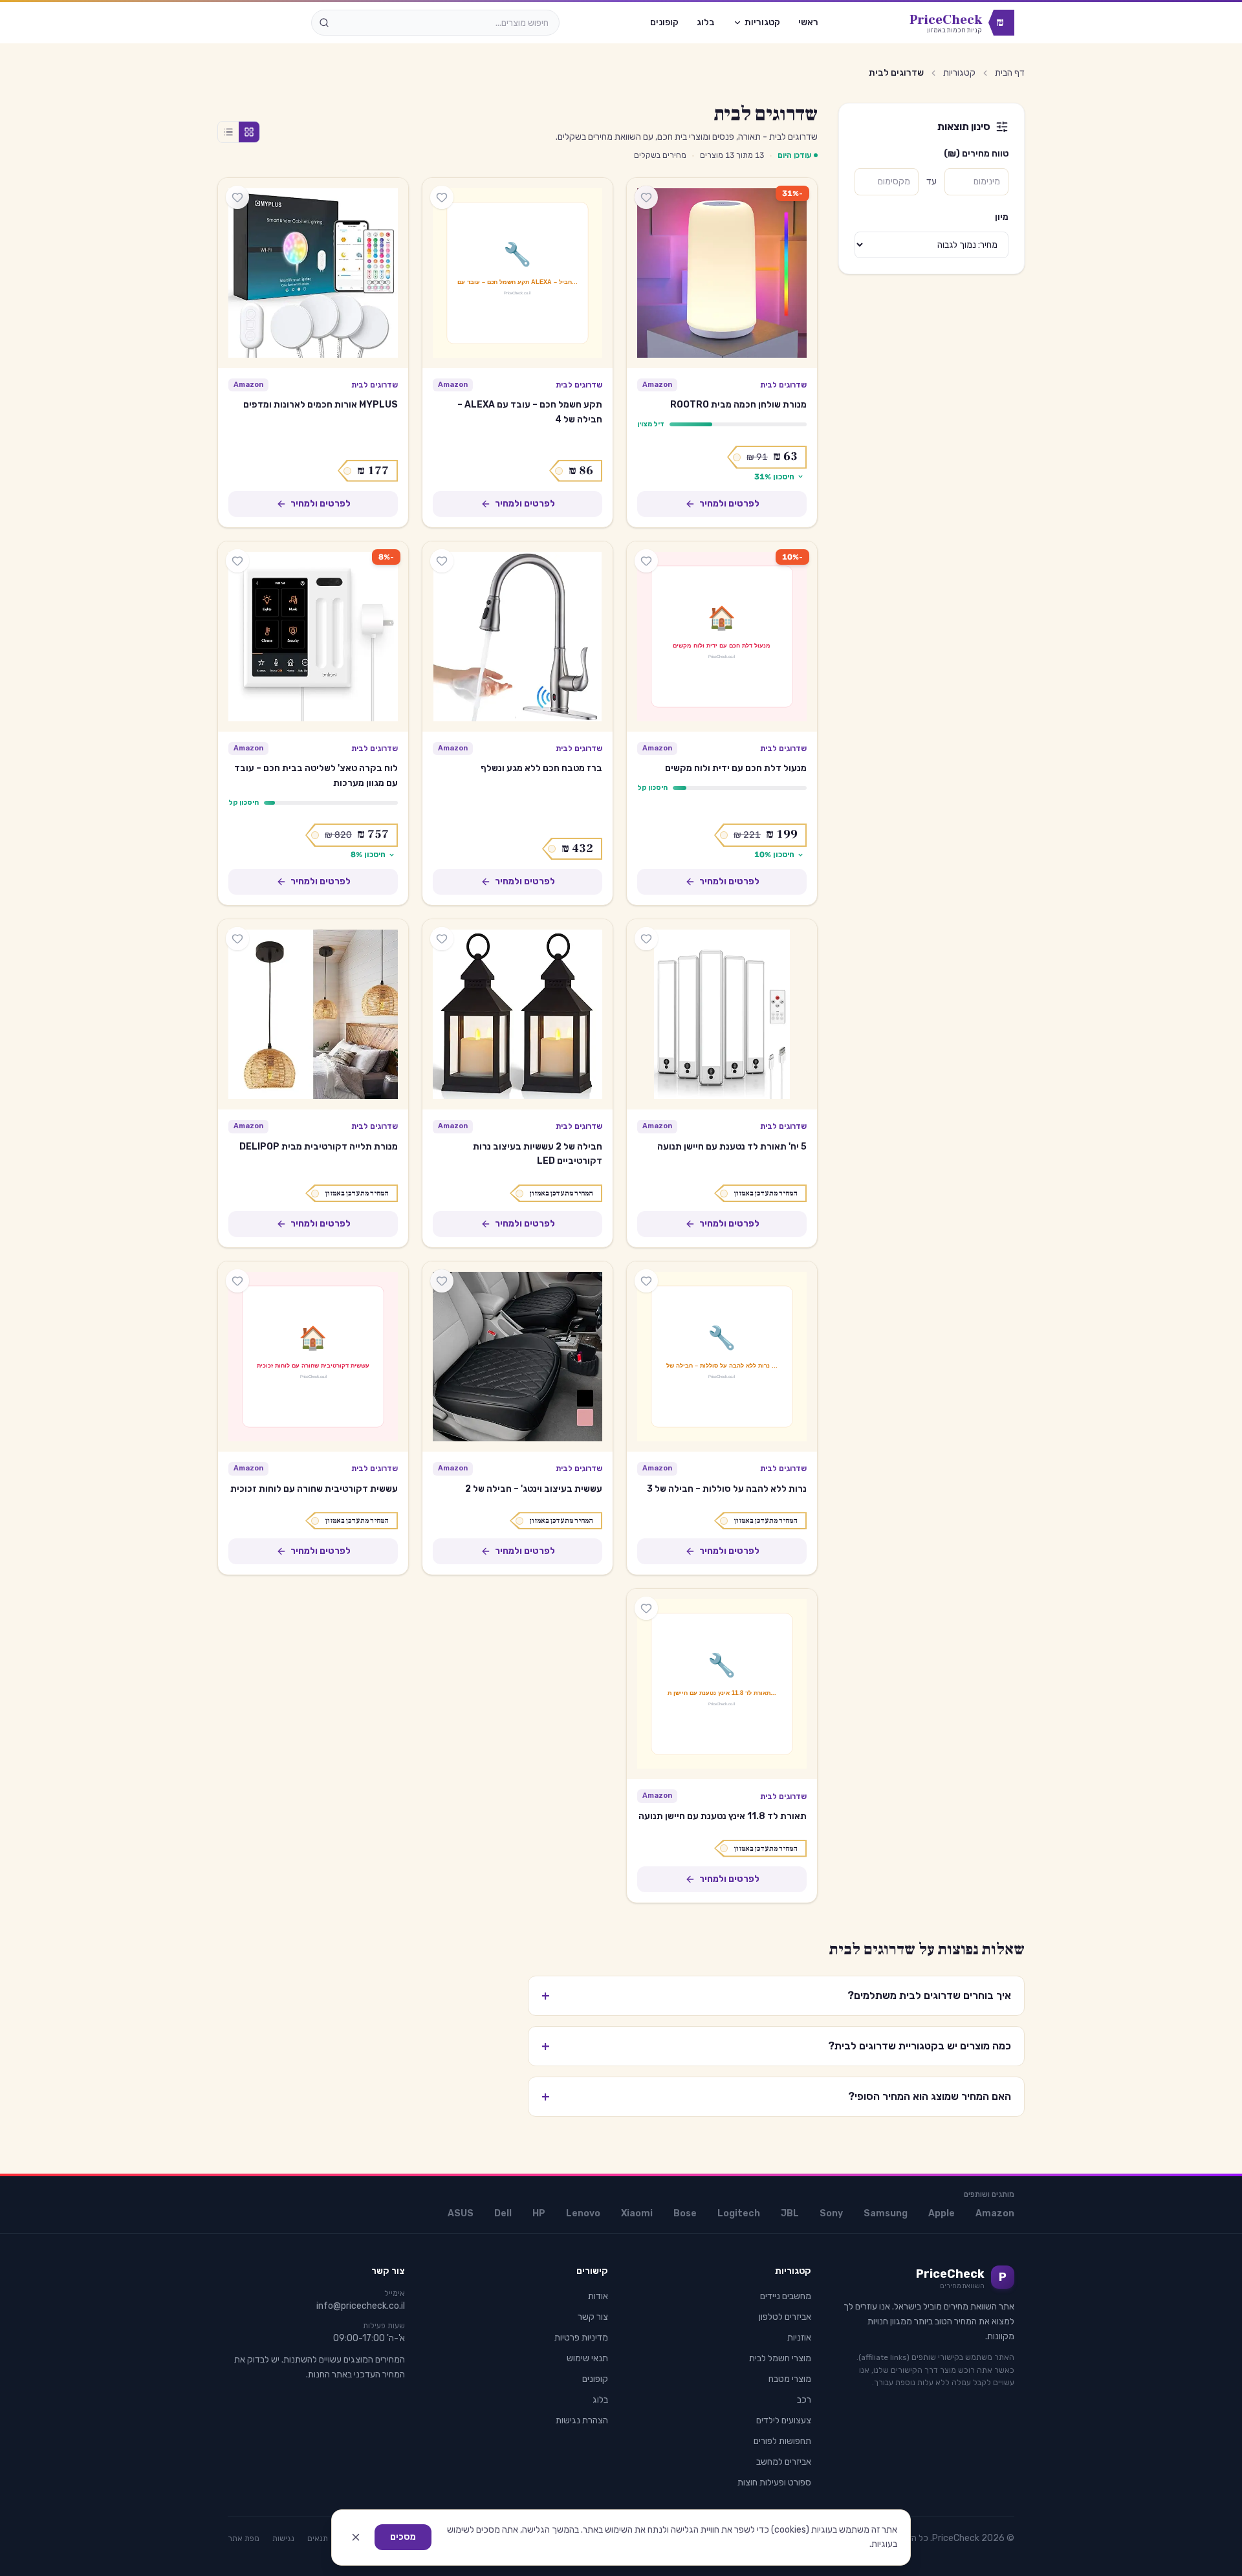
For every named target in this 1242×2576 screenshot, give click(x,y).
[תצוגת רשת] (249, 132)
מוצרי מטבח (790, 2379)
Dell (503, 2213)
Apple (942, 2213)
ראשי (808, 22)
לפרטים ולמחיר (729, 504)
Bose (685, 2213)
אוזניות (799, 2338)
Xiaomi (637, 2213)
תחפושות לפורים (782, 2441)
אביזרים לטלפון (785, 2317)
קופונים (664, 22)
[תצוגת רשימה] (228, 132)
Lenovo (583, 2213)
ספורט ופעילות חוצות (774, 2483)
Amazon (995, 2213)
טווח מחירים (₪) (976, 154)
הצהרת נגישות (582, 2420)
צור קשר (593, 2317)
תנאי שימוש (587, 2358)
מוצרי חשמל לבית (780, 2358)
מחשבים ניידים (786, 2296)
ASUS (461, 2213)
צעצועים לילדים (784, 2420)
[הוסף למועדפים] (646, 197)
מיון (1002, 217)
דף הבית (1010, 73)
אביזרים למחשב (784, 2462)
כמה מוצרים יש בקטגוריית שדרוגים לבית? (776, 2046)
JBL (790, 2213)
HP (539, 2213)
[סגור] (356, 2537)
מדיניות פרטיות (581, 2338)
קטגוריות (762, 22)
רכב (804, 2400)
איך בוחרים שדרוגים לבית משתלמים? (776, 1996)
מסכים (403, 2537)
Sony (831, 2213)
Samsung (886, 2213)
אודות (598, 2296)
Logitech (739, 2213)
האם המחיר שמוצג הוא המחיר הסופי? (776, 2097)
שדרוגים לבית (783, 385)
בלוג (706, 22)
